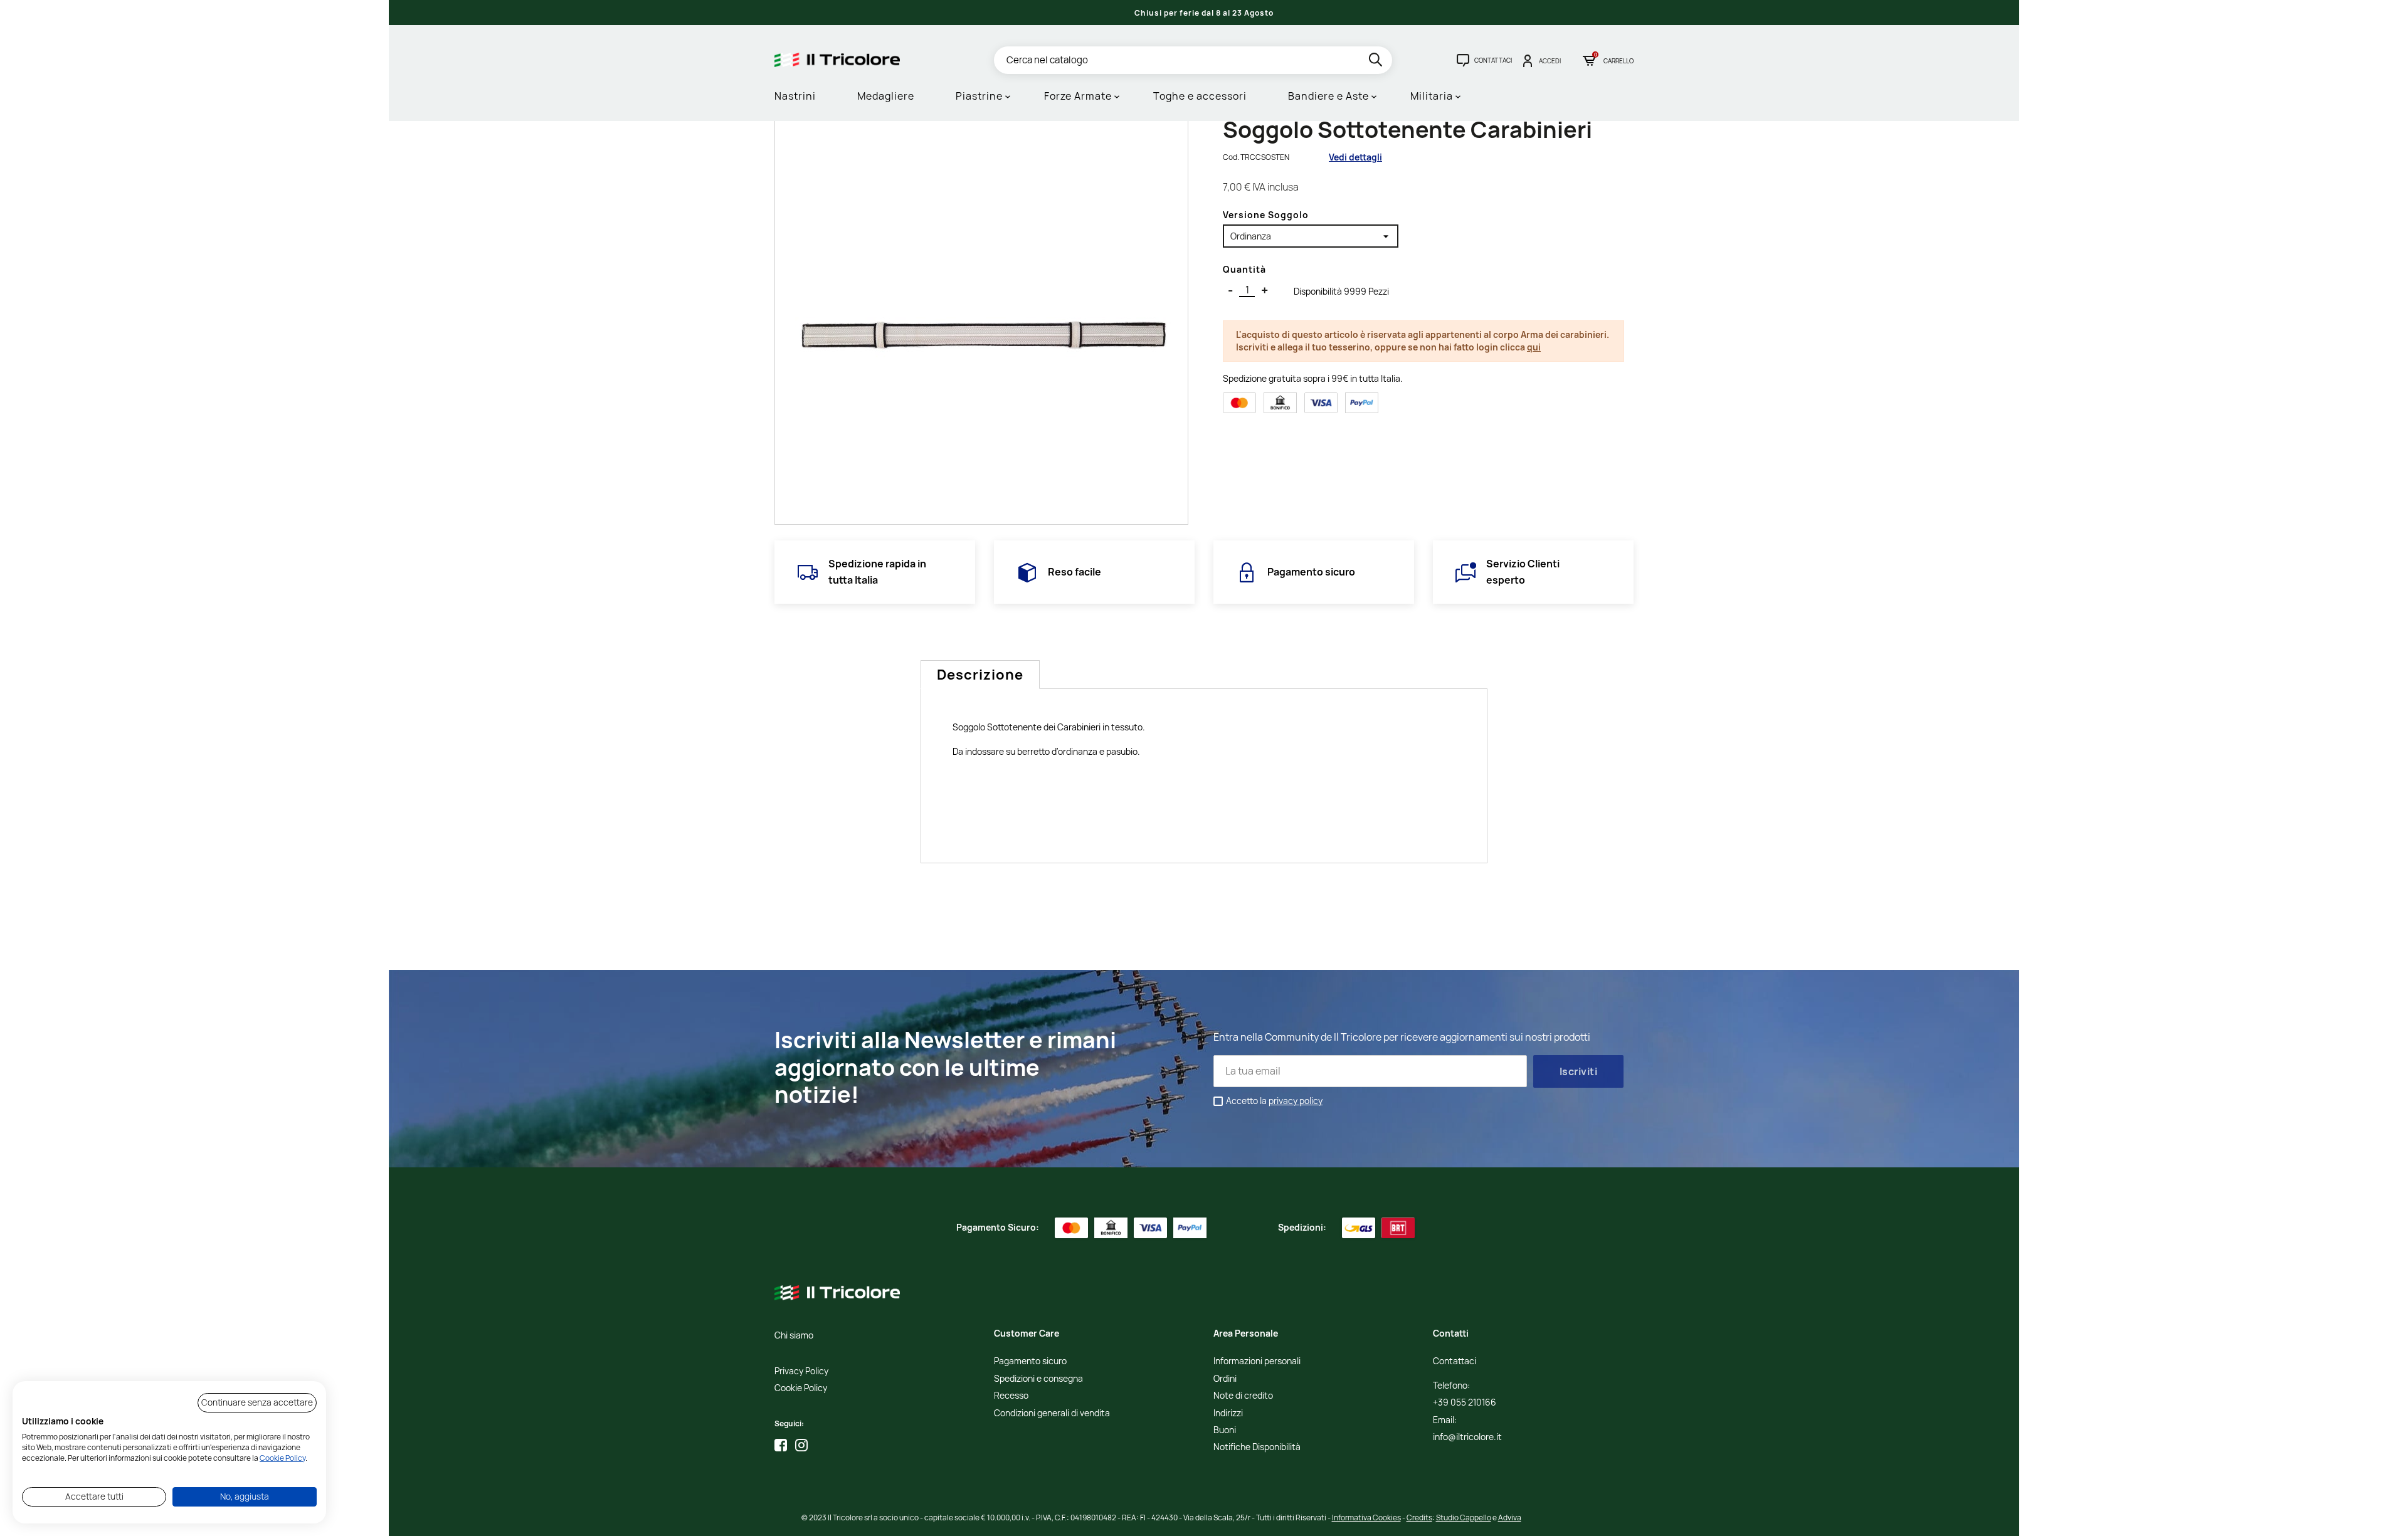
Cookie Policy (801, 1388)
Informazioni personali (1257, 1361)
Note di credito (1243, 1396)
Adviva (1510, 1518)
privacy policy (1296, 1101)
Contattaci (1455, 1361)
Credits (1419, 1518)
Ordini (1225, 1379)
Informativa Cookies (1366, 1518)
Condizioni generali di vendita (1052, 1413)
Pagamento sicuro (1030, 1361)
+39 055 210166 (1465, 1403)
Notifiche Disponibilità (1257, 1447)
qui (1534, 347)
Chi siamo (794, 1336)
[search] (1377, 62)
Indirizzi (1228, 1413)
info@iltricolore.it (1467, 1437)
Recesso (1011, 1396)
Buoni (1225, 1430)
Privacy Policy (801, 1371)
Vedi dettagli (1355, 157)
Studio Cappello (1464, 1518)
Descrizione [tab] (980, 675)
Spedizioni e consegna (1038, 1379)
